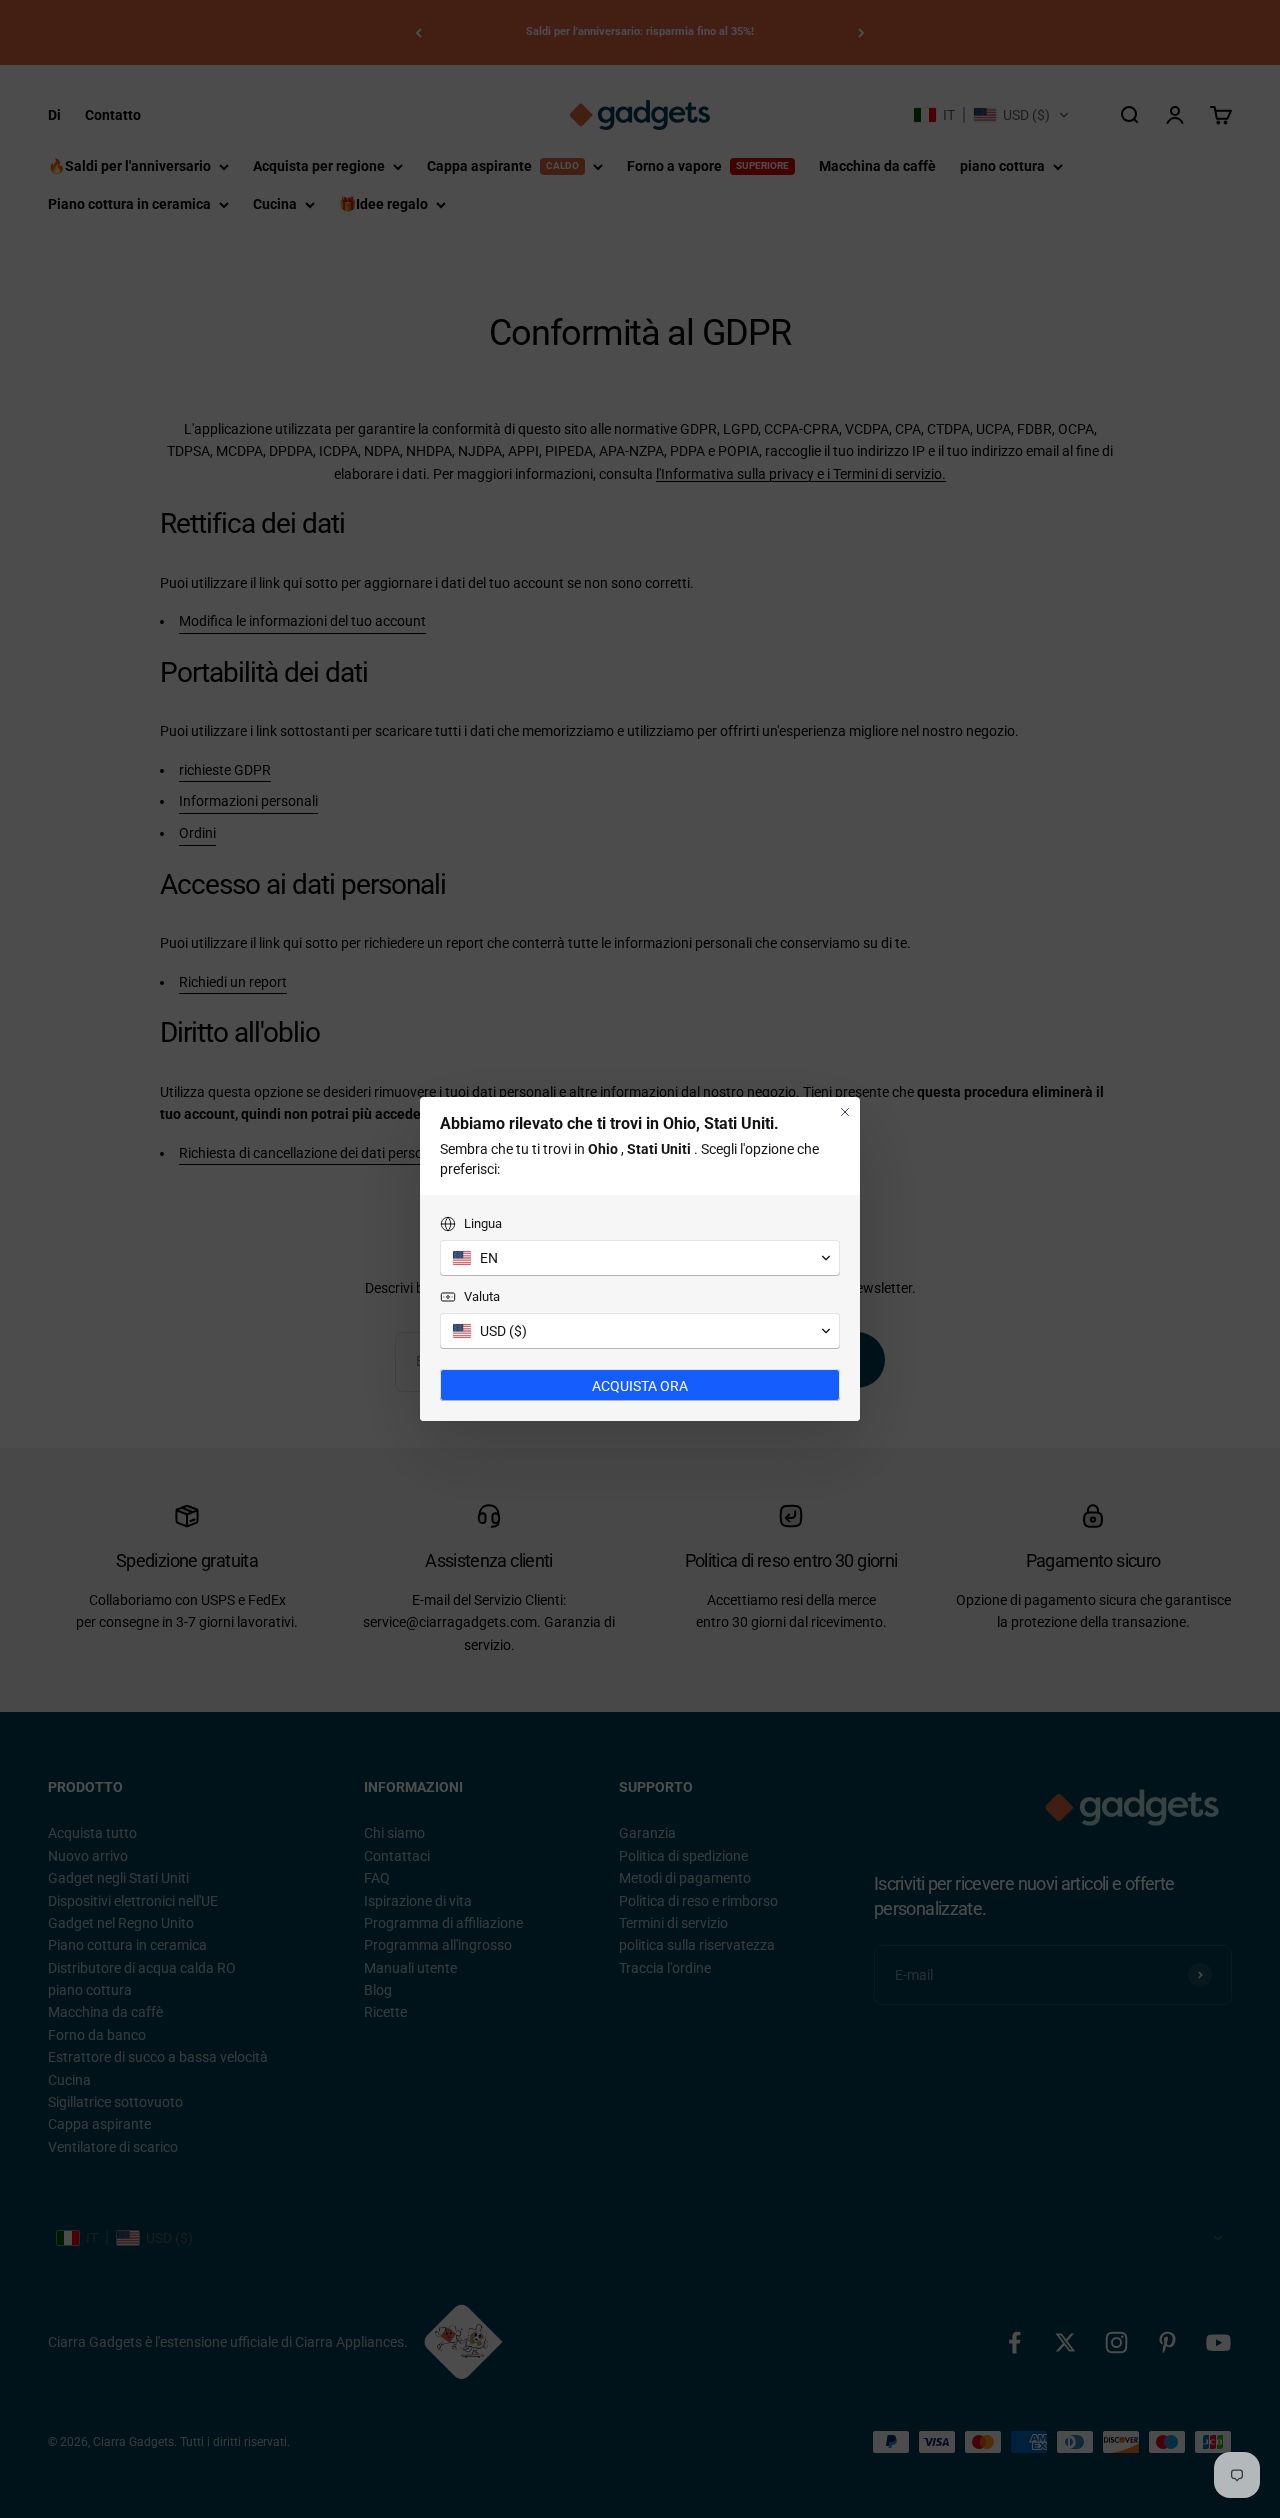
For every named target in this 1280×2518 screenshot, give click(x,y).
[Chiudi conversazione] (845, 1112)
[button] (640, 1258)
